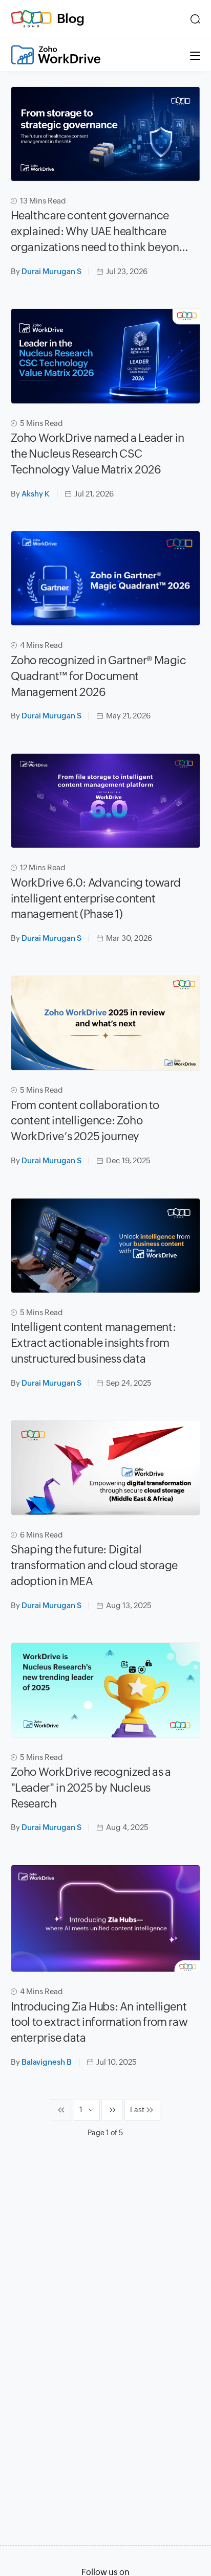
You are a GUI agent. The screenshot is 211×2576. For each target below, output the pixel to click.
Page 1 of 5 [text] (105, 2133)
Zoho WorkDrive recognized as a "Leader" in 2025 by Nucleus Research (91, 1788)
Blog (71, 18)
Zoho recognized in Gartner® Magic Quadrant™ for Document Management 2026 (99, 676)
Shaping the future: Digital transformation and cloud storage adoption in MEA (94, 1565)
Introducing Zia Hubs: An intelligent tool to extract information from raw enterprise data (99, 2023)
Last (137, 2110)
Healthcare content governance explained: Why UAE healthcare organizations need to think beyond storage (98, 232)
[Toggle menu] (195, 55)
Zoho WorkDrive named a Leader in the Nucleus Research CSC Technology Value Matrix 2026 (98, 454)
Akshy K (36, 494)
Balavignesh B (47, 2062)
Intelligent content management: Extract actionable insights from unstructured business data (93, 1343)
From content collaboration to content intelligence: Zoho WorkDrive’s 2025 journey (85, 1121)
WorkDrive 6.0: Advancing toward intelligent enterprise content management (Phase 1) (96, 899)
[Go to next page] (112, 2110)
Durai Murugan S (51, 271)
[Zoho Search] (195, 19)
